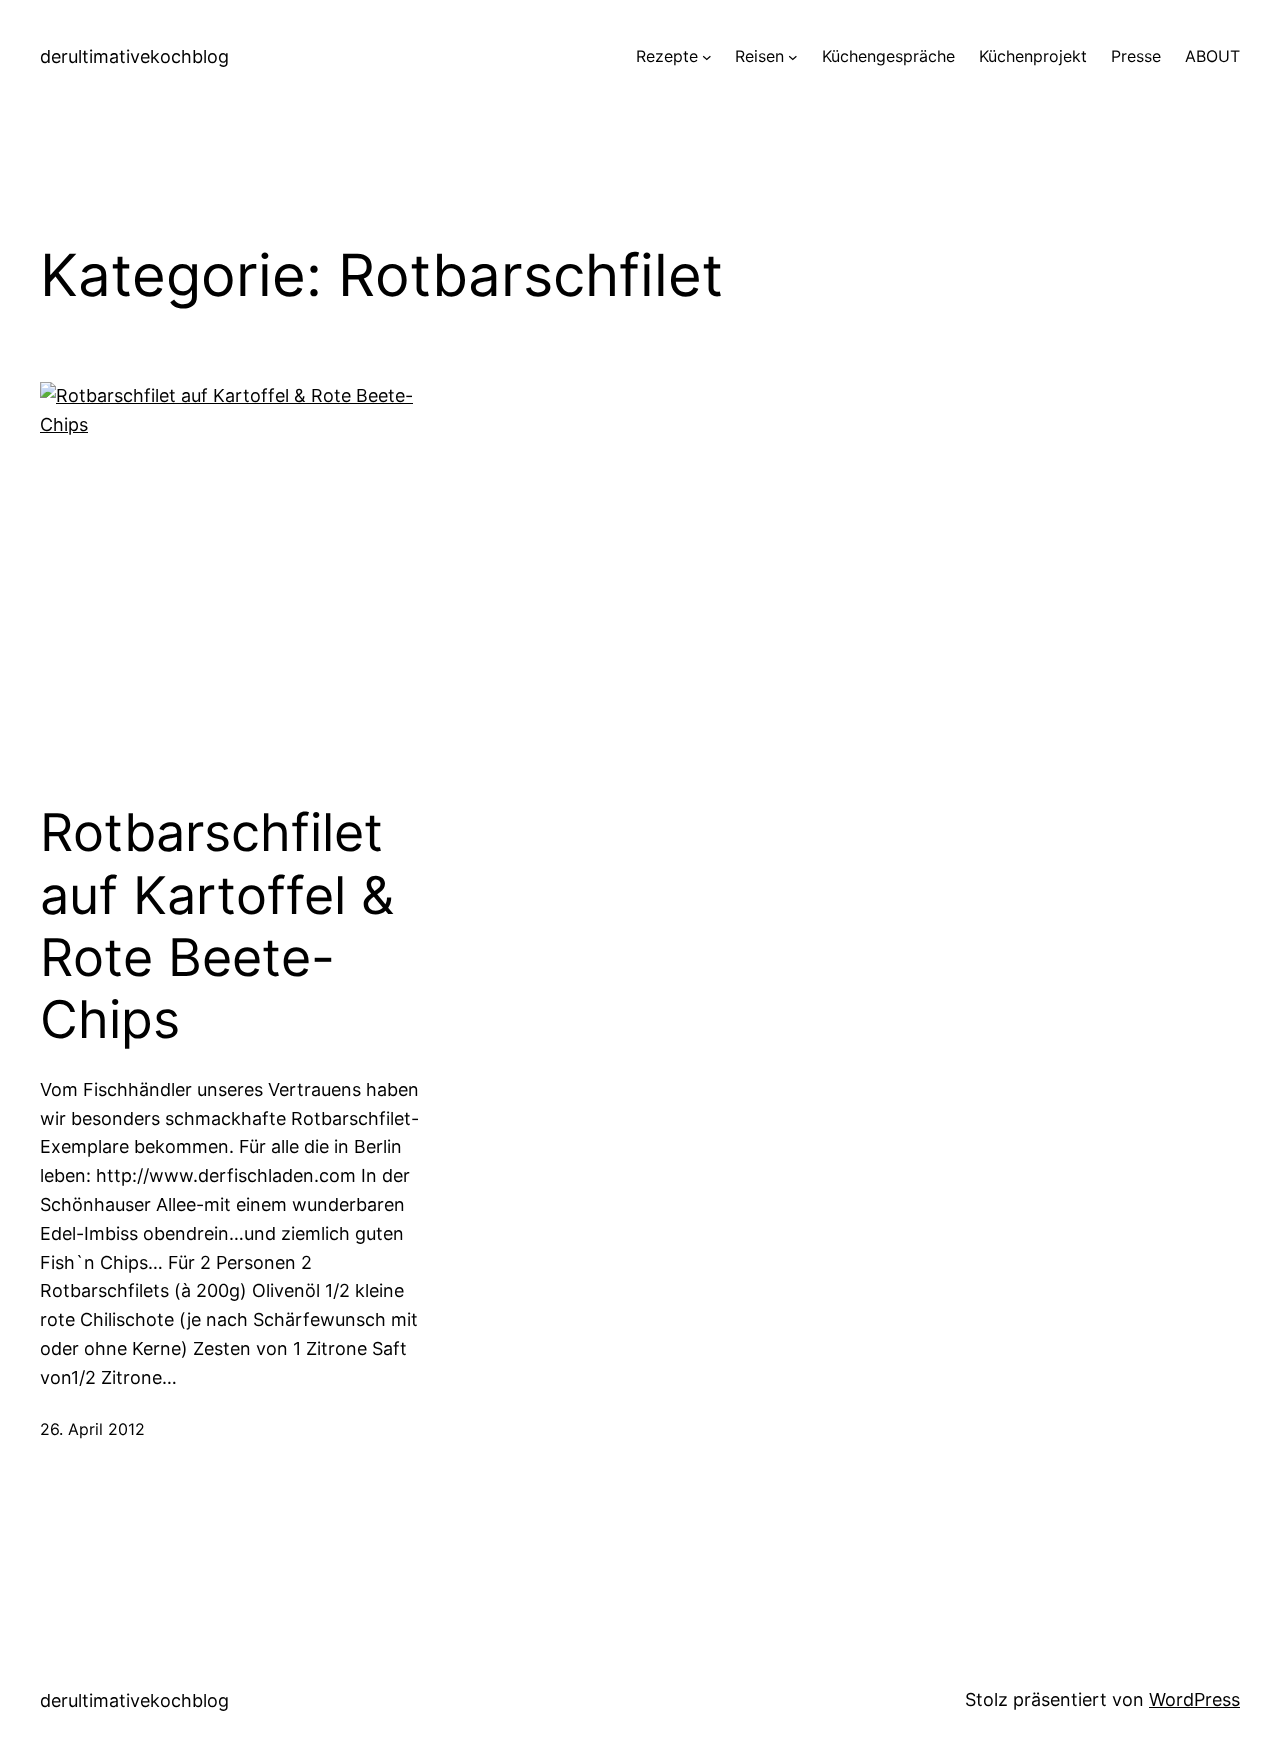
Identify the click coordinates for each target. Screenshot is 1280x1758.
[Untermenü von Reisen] (793, 57)
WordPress (1194, 1699)
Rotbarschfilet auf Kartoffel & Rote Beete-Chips (217, 926)
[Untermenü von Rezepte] (707, 57)
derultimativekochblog (134, 56)
